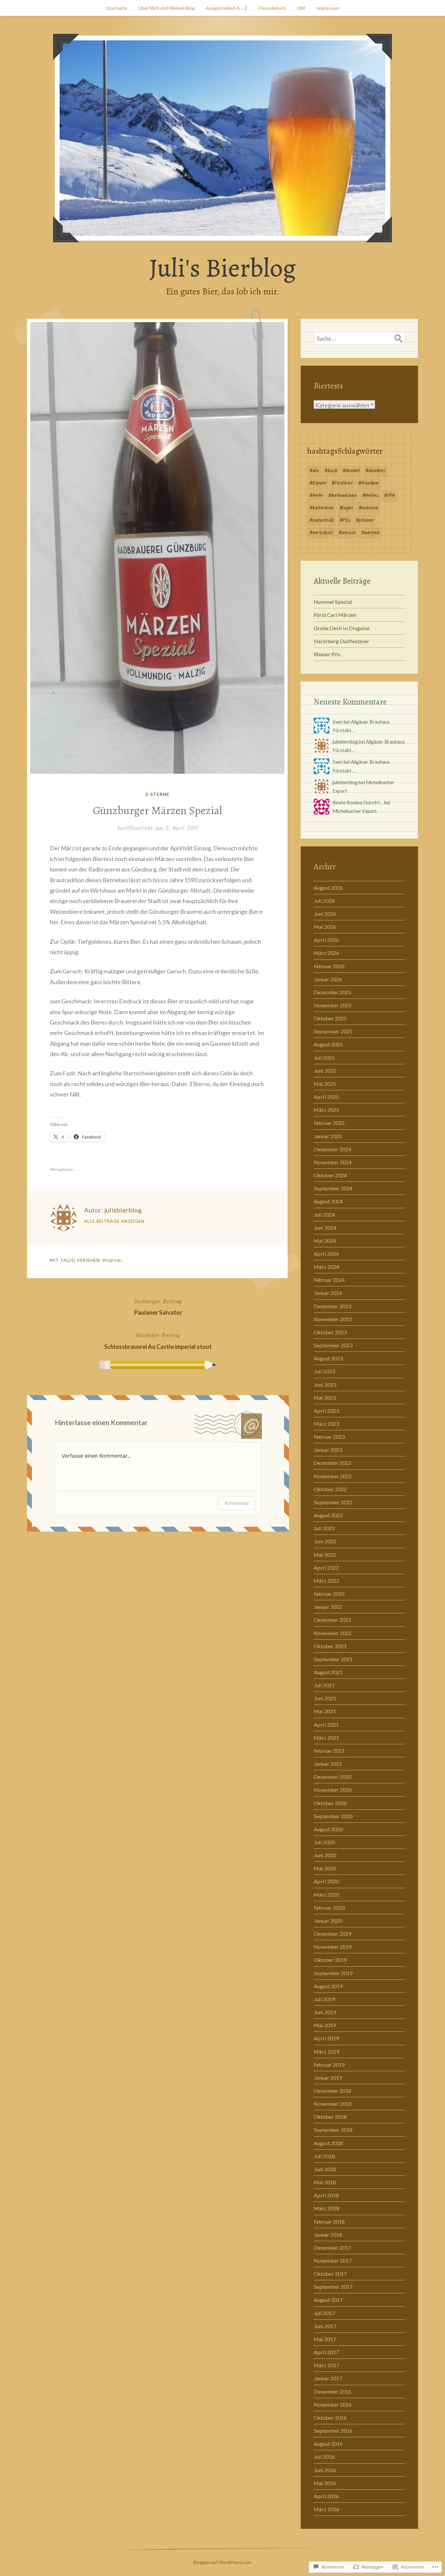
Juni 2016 (325, 2470)
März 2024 (326, 1267)
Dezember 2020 (332, 1777)
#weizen (370, 533)
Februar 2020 (329, 1908)
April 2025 (326, 1097)
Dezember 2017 (332, 2248)
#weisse (347, 533)
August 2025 (328, 1044)
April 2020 (326, 1881)
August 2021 (328, 1672)
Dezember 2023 (332, 1306)
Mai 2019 (325, 2025)
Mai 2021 (325, 1711)
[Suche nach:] (359, 338)
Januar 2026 (328, 979)
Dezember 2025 (332, 992)
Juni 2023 (325, 1385)
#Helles (370, 496)
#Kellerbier (322, 508)
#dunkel (351, 471)
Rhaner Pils (327, 654)
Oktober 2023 (330, 1332)
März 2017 (326, 2365)
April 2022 (326, 1568)
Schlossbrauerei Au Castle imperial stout (158, 1340)
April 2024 (326, 1254)
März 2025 (326, 1110)
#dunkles (375, 471)
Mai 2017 (325, 2339)
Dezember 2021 (332, 1620)
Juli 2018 (324, 2156)
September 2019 (333, 1973)
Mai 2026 (325, 927)
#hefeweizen (343, 496)
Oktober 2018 (330, 2117)
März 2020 (326, 1895)
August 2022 (328, 1515)
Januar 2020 (328, 1921)
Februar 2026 (329, 966)
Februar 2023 (329, 1437)
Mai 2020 (325, 1868)
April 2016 (326, 2496)
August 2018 (328, 2143)
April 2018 (326, 2195)
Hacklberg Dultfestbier (341, 641)
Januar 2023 (328, 1450)
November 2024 (333, 1162)
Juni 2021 (325, 1698)
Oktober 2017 (330, 2274)
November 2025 (333, 1005)
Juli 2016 (324, 2457)
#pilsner (365, 520)
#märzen (112, 1260)
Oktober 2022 (330, 1489)
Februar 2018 (329, 2222)
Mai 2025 (325, 1084)
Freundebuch (272, 8)
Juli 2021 (324, 1685)
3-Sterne (157, 794)
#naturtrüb (322, 520)
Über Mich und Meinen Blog (166, 8)
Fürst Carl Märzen (335, 615)
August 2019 (328, 1986)
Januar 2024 (328, 1293)
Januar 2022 (328, 1607)
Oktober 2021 (330, 1646)
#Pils (345, 520)
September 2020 (333, 1816)
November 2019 (333, 1947)
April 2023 (326, 1411)
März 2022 (326, 1581)
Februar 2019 (329, 2065)
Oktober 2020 (330, 1803)
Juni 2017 (325, 2326)
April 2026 (326, 940)
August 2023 (328, 1358)
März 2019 (326, 2052)
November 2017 (333, 2261)
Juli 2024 (324, 1215)
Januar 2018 (328, 2235)
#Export (318, 483)
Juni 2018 (325, 2169)
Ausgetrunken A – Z (227, 8)
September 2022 (333, 1502)
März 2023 (326, 1424)
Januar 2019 (328, 2078)
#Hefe (316, 496)
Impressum (328, 8)
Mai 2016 (325, 2483)
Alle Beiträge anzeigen (114, 1221)
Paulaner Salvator (158, 1307)
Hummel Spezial (333, 602)
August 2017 (328, 2300)
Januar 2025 (328, 1136)
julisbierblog (123, 1210)
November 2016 (333, 2405)
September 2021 (333, 1659)
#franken (368, 483)
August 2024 (328, 1201)
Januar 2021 (328, 1764)
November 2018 (333, 2104)
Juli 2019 (324, 1999)
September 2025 (333, 1031)
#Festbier (342, 483)
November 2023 (333, 1319)
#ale (314, 471)
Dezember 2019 (332, 1934)
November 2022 (333, 1476)
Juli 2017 (324, 2313)
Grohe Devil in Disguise (342, 628)
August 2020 (328, 1829)
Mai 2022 (325, 1555)
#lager (346, 508)
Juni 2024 (325, 1228)
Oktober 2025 (330, 1018)
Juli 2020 (324, 1842)
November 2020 (333, 1790)
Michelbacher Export (355, 811)
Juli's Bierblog (223, 268)
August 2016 (328, 2444)
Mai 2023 (325, 1398)
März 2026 (326, 953)
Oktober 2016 (330, 2418)
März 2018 (326, 2208)
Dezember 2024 (332, 1149)
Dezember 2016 (332, 2392)
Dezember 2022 (332, 1463)
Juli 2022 (324, 1528)
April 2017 (326, 2352)
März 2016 (326, 2509)
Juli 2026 (324, 901)
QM (301, 8)
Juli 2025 (324, 1058)
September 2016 (333, 2431)
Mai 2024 (325, 1241)
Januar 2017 (328, 2378)
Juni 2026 (325, 914)
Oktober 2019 (330, 1960)
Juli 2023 (324, 1371)
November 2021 (333, 1633)
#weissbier (321, 533)
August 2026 (328, 888)
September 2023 (333, 1345)
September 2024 (333, 1188)
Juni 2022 (325, 1541)
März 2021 (326, 1738)
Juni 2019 (325, 2012)
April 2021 (326, 1725)
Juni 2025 (325, 1071)
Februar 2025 (329, 1123)
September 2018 (333, 2130)
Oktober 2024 (330, 1175)
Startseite (117, 8)
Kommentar (237, 1503)
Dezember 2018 (332, 2091)
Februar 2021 (329, 1751)
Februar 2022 (329, 1594)
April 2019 (326, 2038)
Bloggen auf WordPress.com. (223, 2562)
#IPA (389, 496)
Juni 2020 (325, 1855)
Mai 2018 (325, 2182)
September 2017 (333, 2287)
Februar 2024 (329, 1280)
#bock (331, 471)
